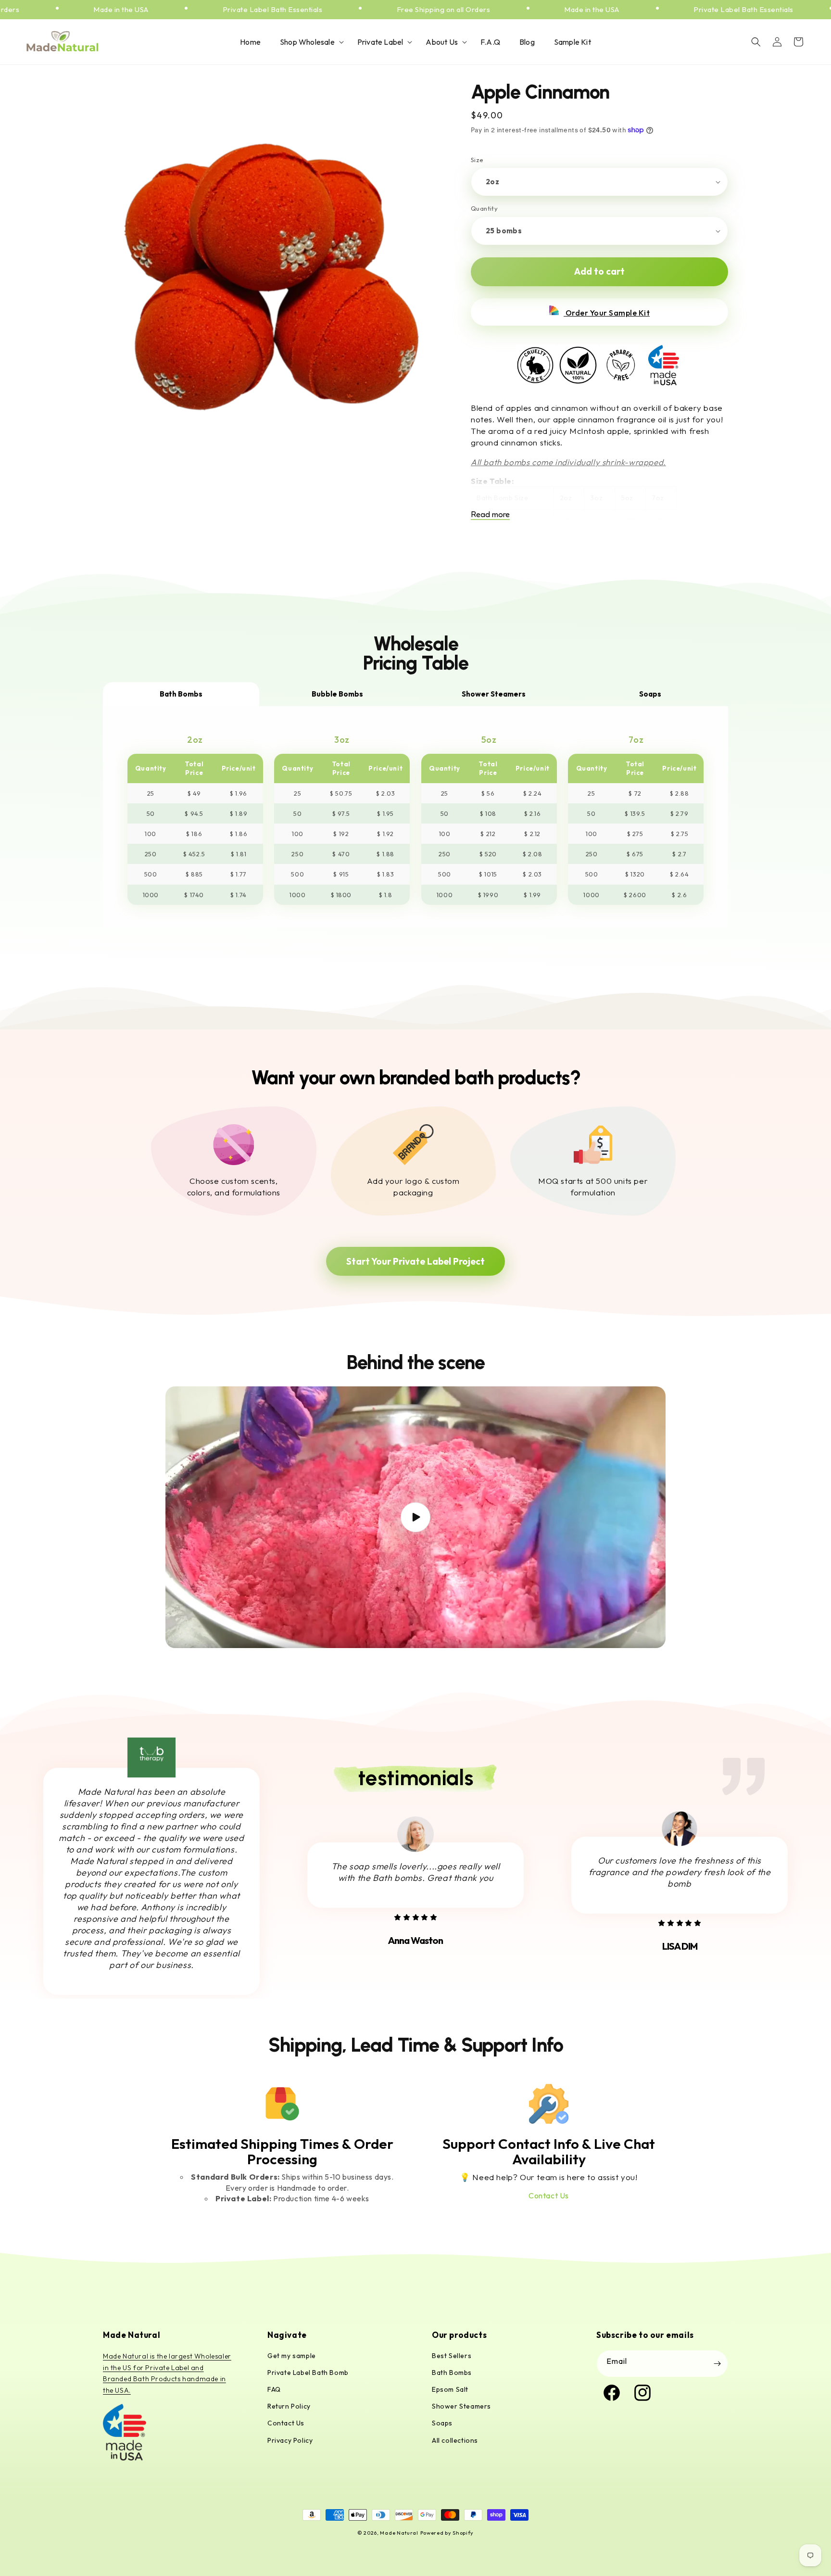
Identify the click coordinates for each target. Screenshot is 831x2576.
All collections (455, 2440)
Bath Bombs (452, 2373)
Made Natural (399, 2533)
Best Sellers (452, 2356)
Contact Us (549, 2195)
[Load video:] (415, 1517)
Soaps (442, 2423)
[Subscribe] (717, 2364)
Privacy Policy (290, 2440)
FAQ (274, 2389)
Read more (490, 514)
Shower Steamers (461, 2406)
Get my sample (292, 2356)
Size (477, 160)
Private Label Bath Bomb (308, 2373)
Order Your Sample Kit (607, 313)
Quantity (484, 208)
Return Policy (289, 2406)
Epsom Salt (450, 2389)
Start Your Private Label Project (415, 1261)
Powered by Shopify (447, 2533)
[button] (309, 42)
